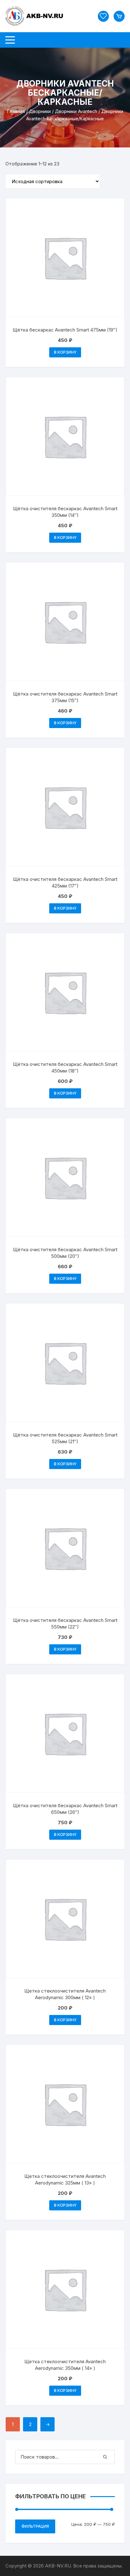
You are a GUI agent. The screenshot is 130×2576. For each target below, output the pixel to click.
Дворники (40, 111)
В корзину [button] (65, 352)
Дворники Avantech (76, 111)
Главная (16, 111)
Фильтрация (35, 2526)
